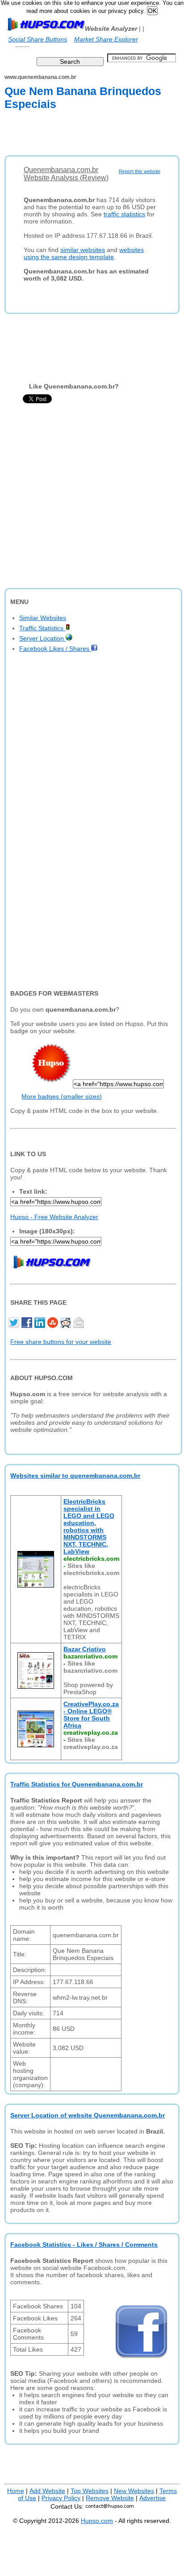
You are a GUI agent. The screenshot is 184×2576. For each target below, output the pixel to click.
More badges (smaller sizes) (62, 1096)
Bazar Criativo (85, 1649)
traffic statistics (124, 214)
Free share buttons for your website (61, 1342)
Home (16, 2491)
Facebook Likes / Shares (55, 649)
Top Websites (90, 2491)
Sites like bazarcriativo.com (90, 1667)
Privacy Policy (61, 2498)
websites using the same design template (84, 253)
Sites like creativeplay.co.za (91, 1743)
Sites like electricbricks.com (91, 1569)
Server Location (42, 638)
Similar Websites (43, 618)
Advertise (153, 2498)
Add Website (47, 2491)
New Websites (134, 2491)
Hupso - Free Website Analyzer (54, 1217)
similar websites (83, 250)
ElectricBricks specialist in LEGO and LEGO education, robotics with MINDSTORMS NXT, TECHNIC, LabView (89, 1526)
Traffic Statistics (42, 628)
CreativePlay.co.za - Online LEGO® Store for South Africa (91, 1715)
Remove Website (110, 2498)
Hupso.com (97, 2521)
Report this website (140, 171)
